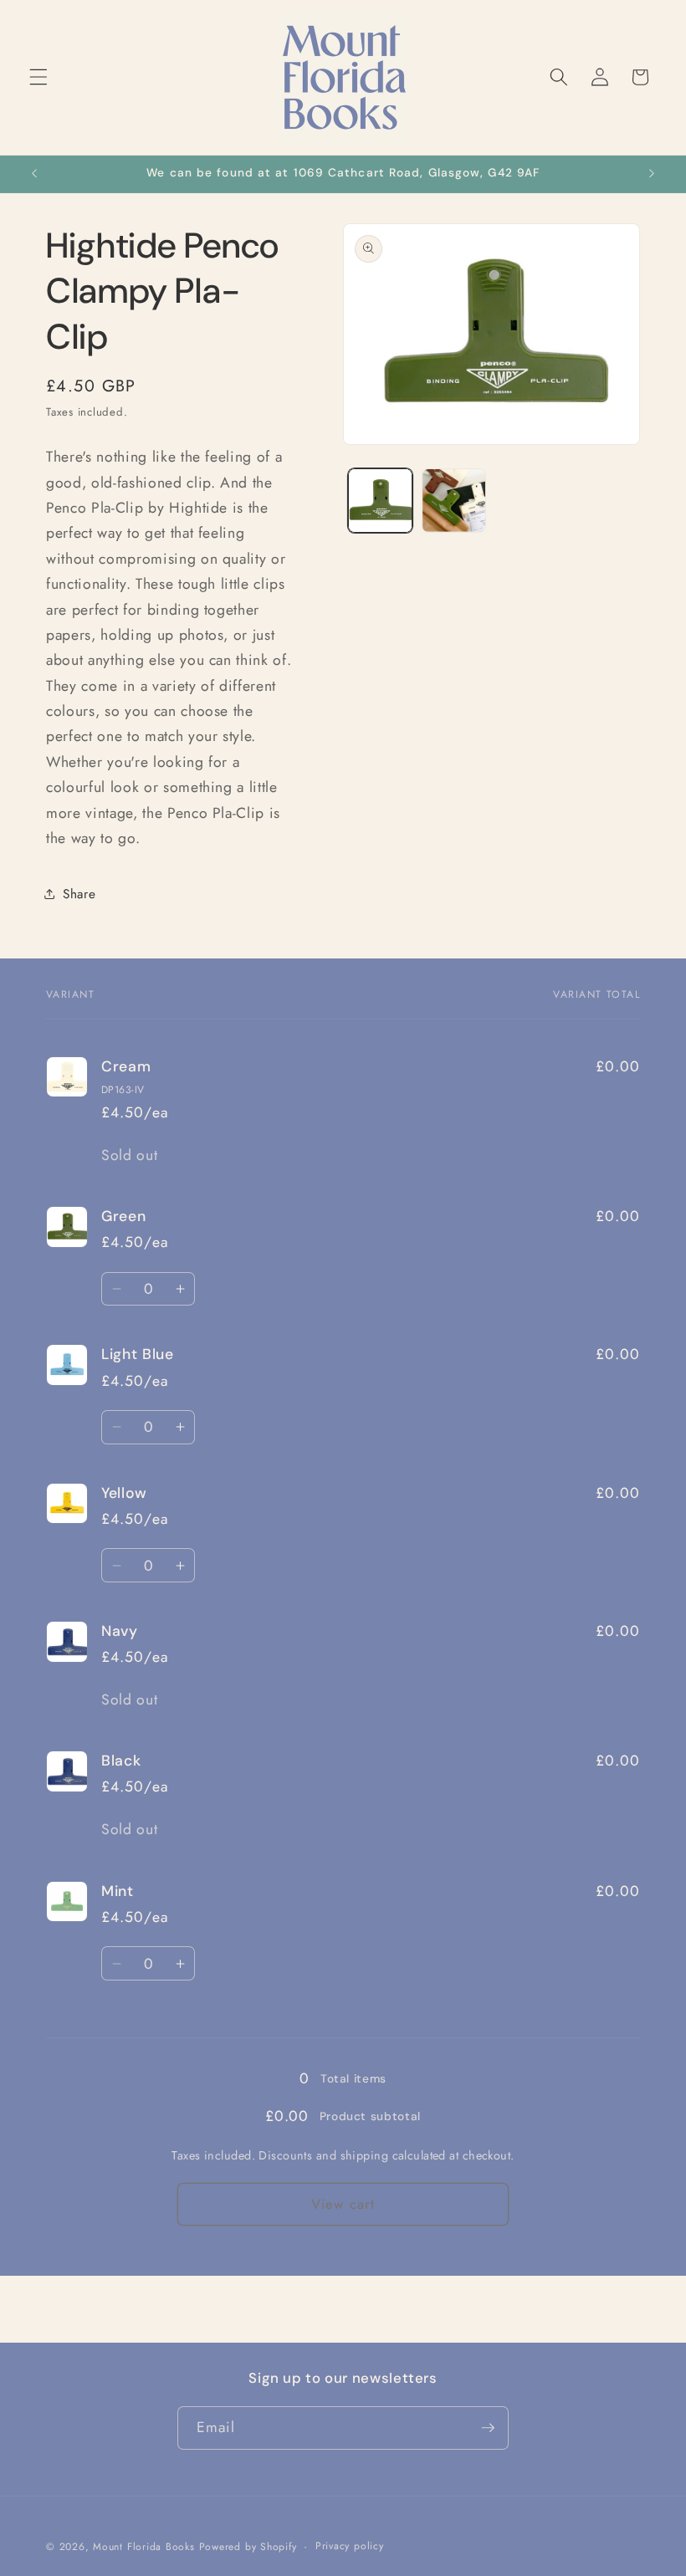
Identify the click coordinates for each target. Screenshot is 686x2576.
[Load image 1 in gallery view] (380, 501)
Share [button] (79, 894)
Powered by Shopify (248, 2547)
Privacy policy (350, 2546)
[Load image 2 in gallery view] (454, 501)
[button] (38, 77)
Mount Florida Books (144, 2547)
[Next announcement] (652, 174)
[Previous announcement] (34, 174)
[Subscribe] (488, 2428)
